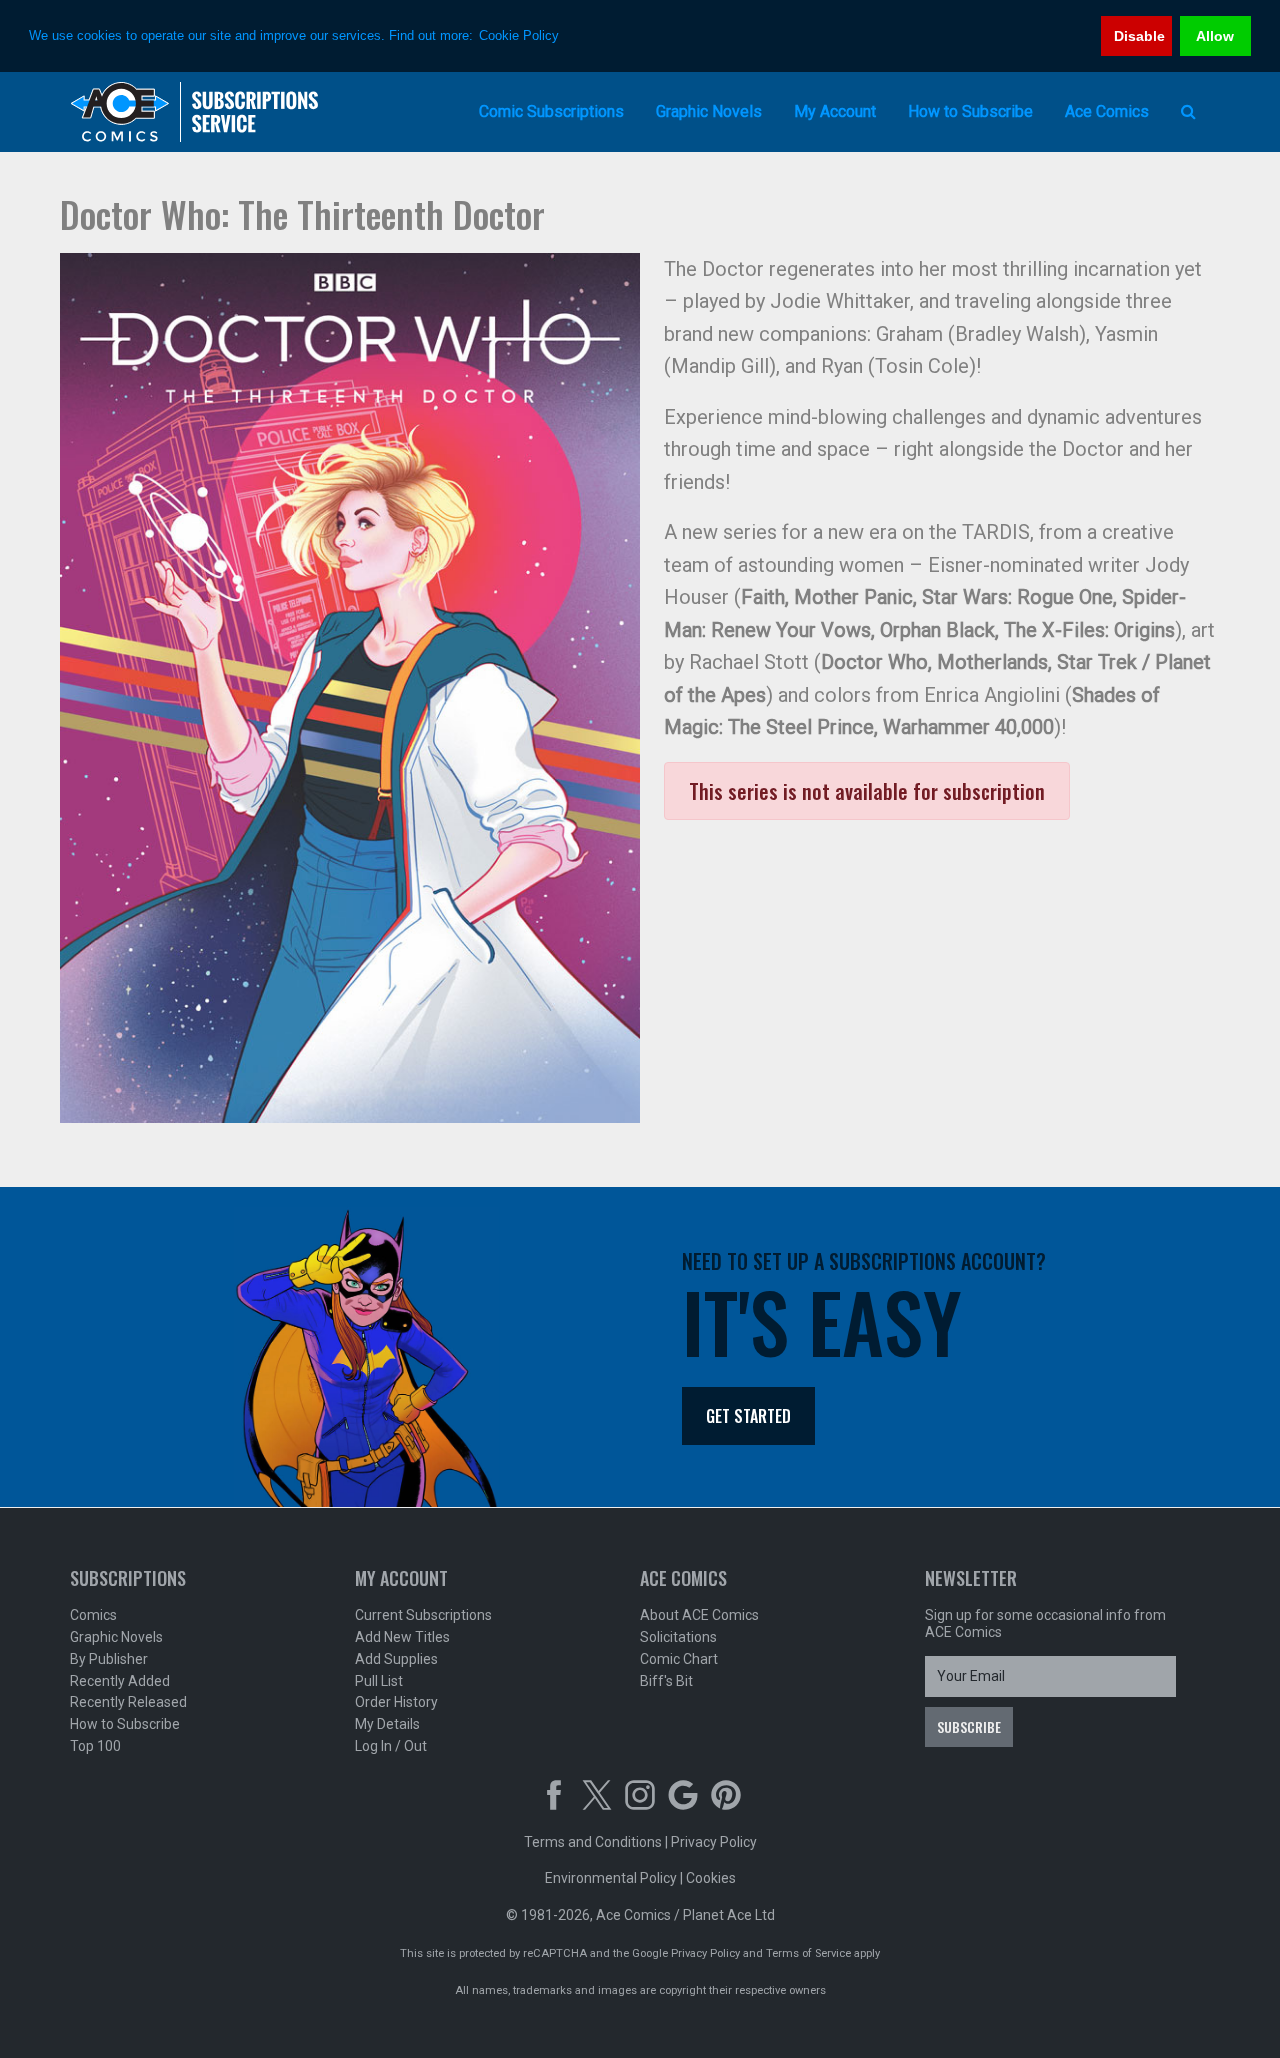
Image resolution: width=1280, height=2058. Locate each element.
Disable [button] (1139, 36)
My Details (387, 1724)
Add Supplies (396, 1659)
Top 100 (95, 1746)
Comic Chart (679, 1659)
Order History (396, 1702)
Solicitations (678, 1637)
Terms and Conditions (593, 1842)
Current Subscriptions (423, 1615)
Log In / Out (391, 1746)
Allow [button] (1215, 36)
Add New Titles (402, 1637)
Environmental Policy (611, 1878)
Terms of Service (808, 1953)
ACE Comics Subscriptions (195, 112)
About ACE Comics (699, 1615)
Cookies (711, 1878)
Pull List (379, 1681)
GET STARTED (748, 1416)
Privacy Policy (714, 1842)
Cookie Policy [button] (519, 35)
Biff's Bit (666, 1681)
